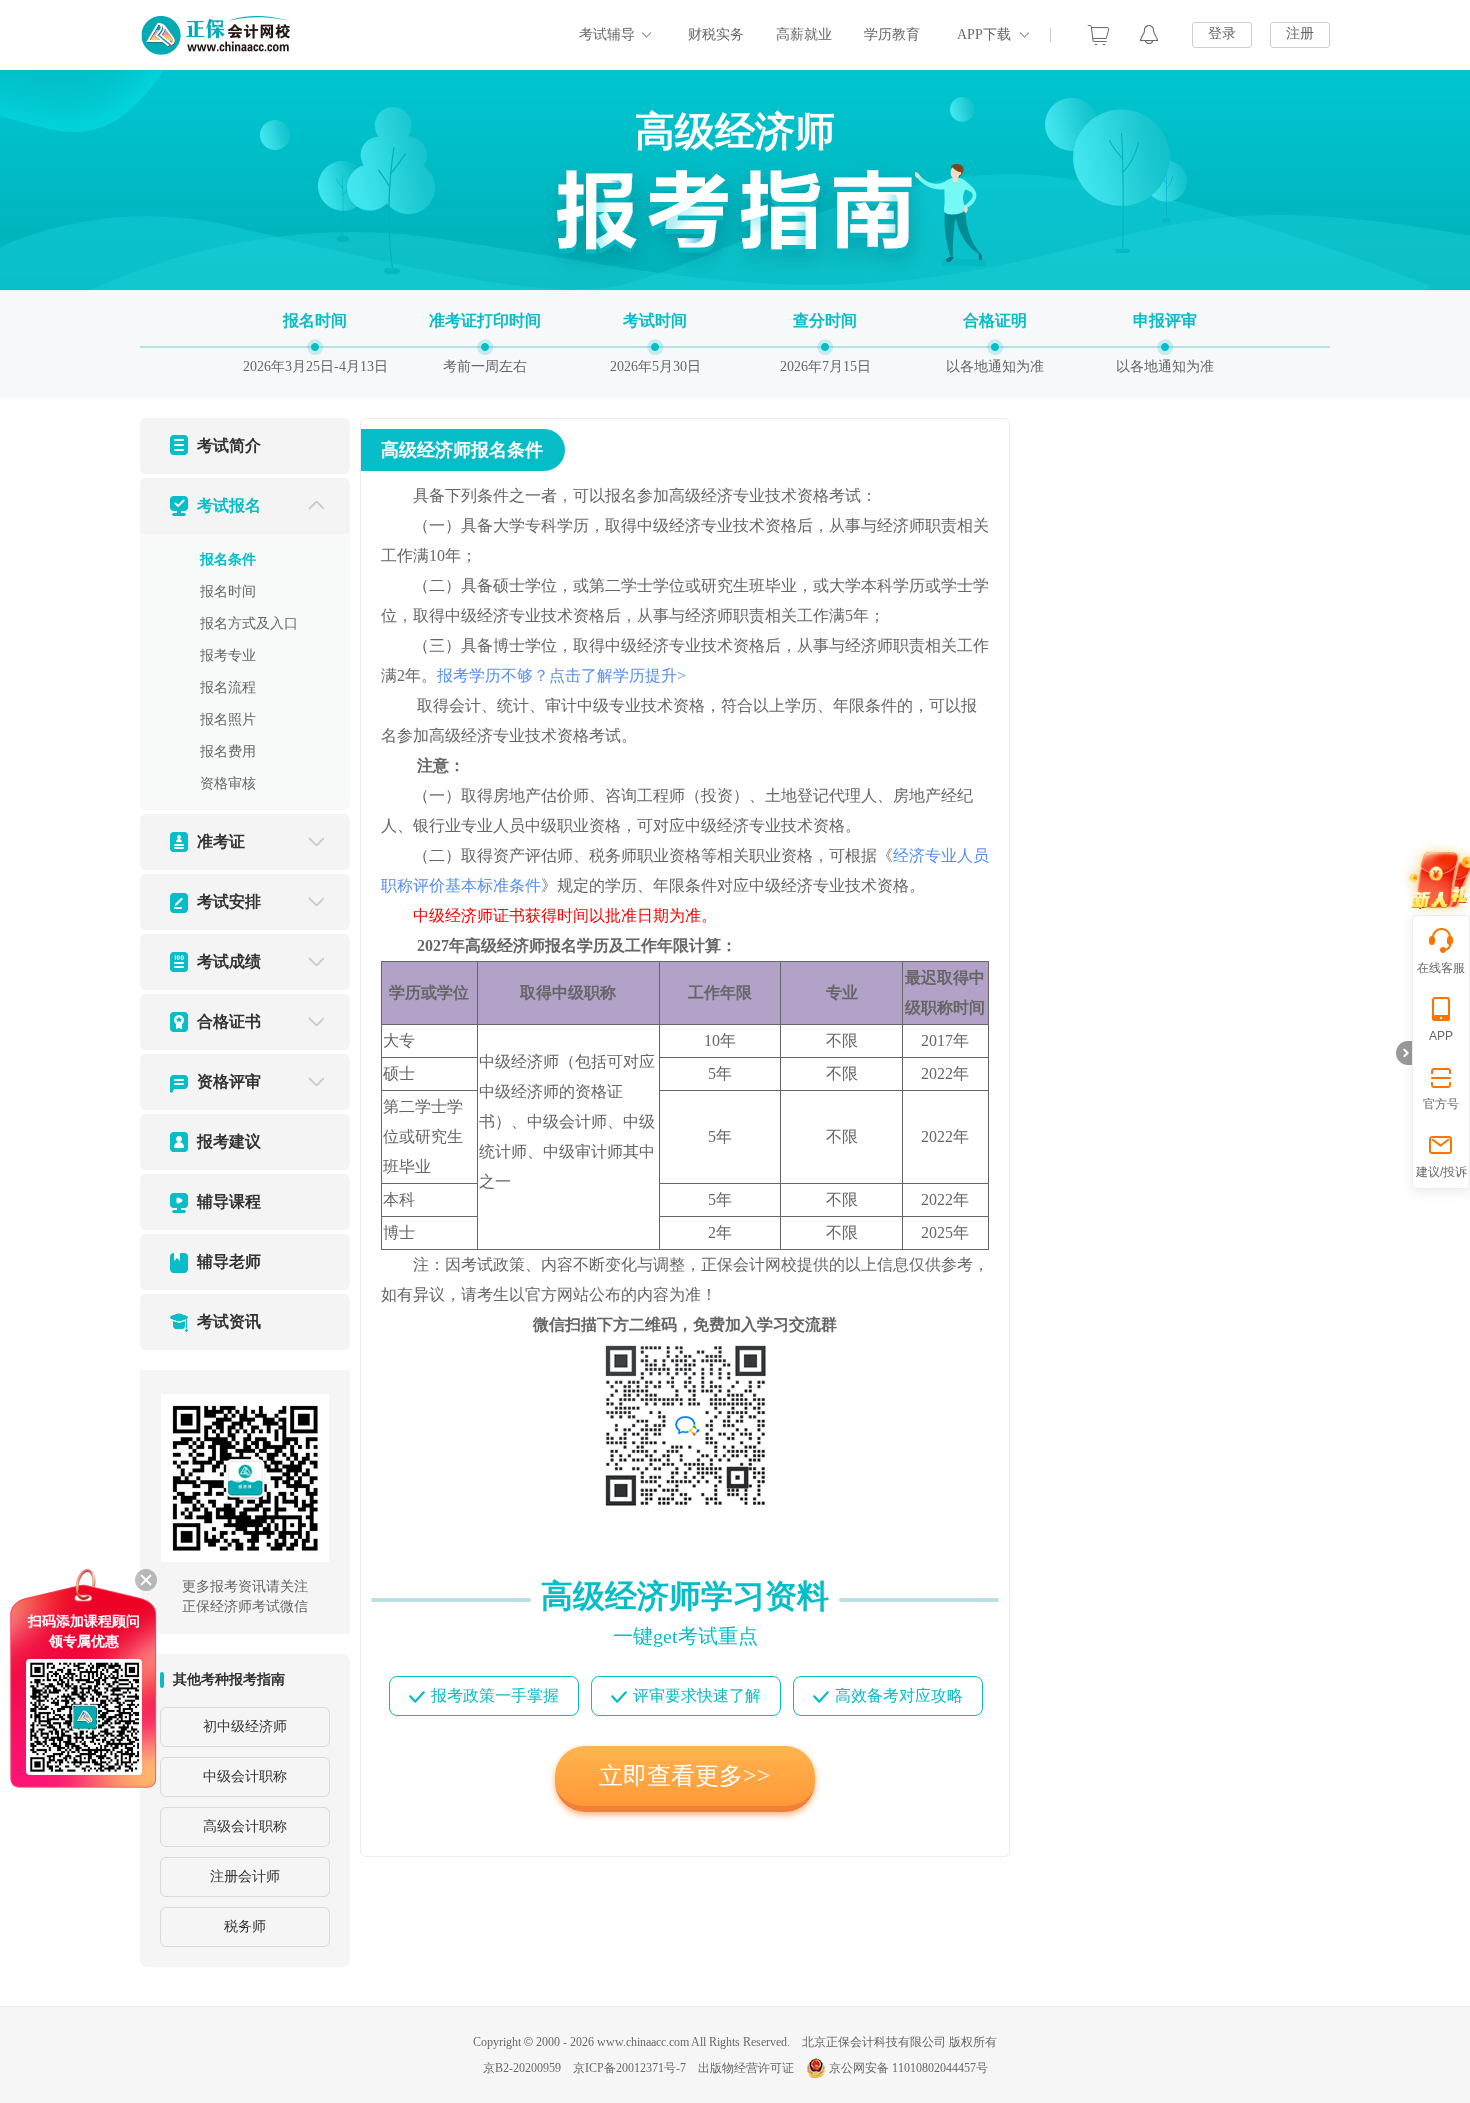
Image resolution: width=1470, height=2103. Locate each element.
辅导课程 (229, 1201)
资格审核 (228, 783)
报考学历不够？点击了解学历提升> (561, 675)
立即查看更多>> (685, 1776)
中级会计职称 (245, 1776)
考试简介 (229, 445)
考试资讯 (229, 1321)
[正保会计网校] (217, 35)
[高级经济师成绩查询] (825, 342)
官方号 (1441, 1104)
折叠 (1404, 1053)
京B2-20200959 (522, 2068)
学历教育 (892, 34)
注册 (1300, 33)
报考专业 (228, 655)
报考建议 (229, 1141)
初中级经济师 (245, 1726)
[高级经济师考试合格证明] (995, 342)
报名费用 (228, 751)
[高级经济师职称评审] (1165, 342)
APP (1441, 1036)
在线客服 (1441, 968)
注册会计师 (245, 1876)
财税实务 (716, 34)
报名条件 (228, 559)
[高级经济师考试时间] (655, 342)
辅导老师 (229, 1261)
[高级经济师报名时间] (315, 342)
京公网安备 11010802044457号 (908, 2068)
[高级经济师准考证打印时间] (485, 342)
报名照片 (228, 719)
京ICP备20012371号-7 (629, 2068)
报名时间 (228, 591)
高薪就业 (804, 34)
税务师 (245, 1926)
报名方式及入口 (249, 623)
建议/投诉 (1441, 1172)
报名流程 (228, 687)
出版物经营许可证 (746, 2068)
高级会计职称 (245, 1826)
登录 (1222, 33)
